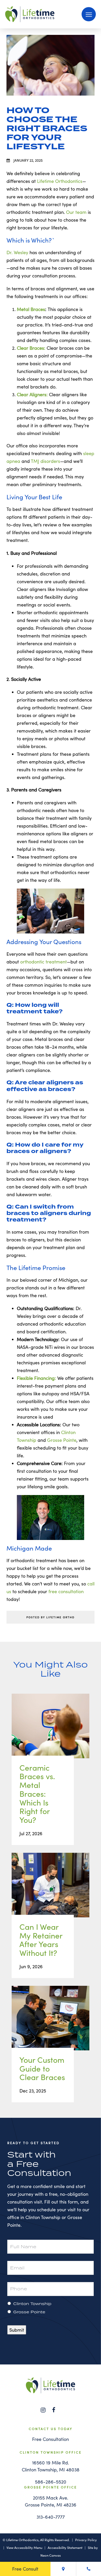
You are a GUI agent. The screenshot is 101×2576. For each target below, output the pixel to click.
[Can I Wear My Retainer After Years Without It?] (51, 1890)
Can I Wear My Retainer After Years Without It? (41, 1940)
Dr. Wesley (17, 252)
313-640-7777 (51, 2517)
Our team (76, 212)
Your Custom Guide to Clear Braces (42, 2069)
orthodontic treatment (44, 962)
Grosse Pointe (62, 1440)
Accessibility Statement (65, 2548)
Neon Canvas (51, 2555)
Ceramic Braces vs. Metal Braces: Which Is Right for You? (37, 1794)
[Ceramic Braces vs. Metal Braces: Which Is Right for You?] (51, 1731)
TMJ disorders (45, 461)
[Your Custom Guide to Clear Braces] (51, 2023)
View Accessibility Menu (24, 2548)
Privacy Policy (86, 2540)
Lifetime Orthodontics (60, 181)
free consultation (66, 1591)
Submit (17, 2330)
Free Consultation (51, 2439)
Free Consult (25, 2569)
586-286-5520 (51, 2482)
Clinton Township (32, 2303)
